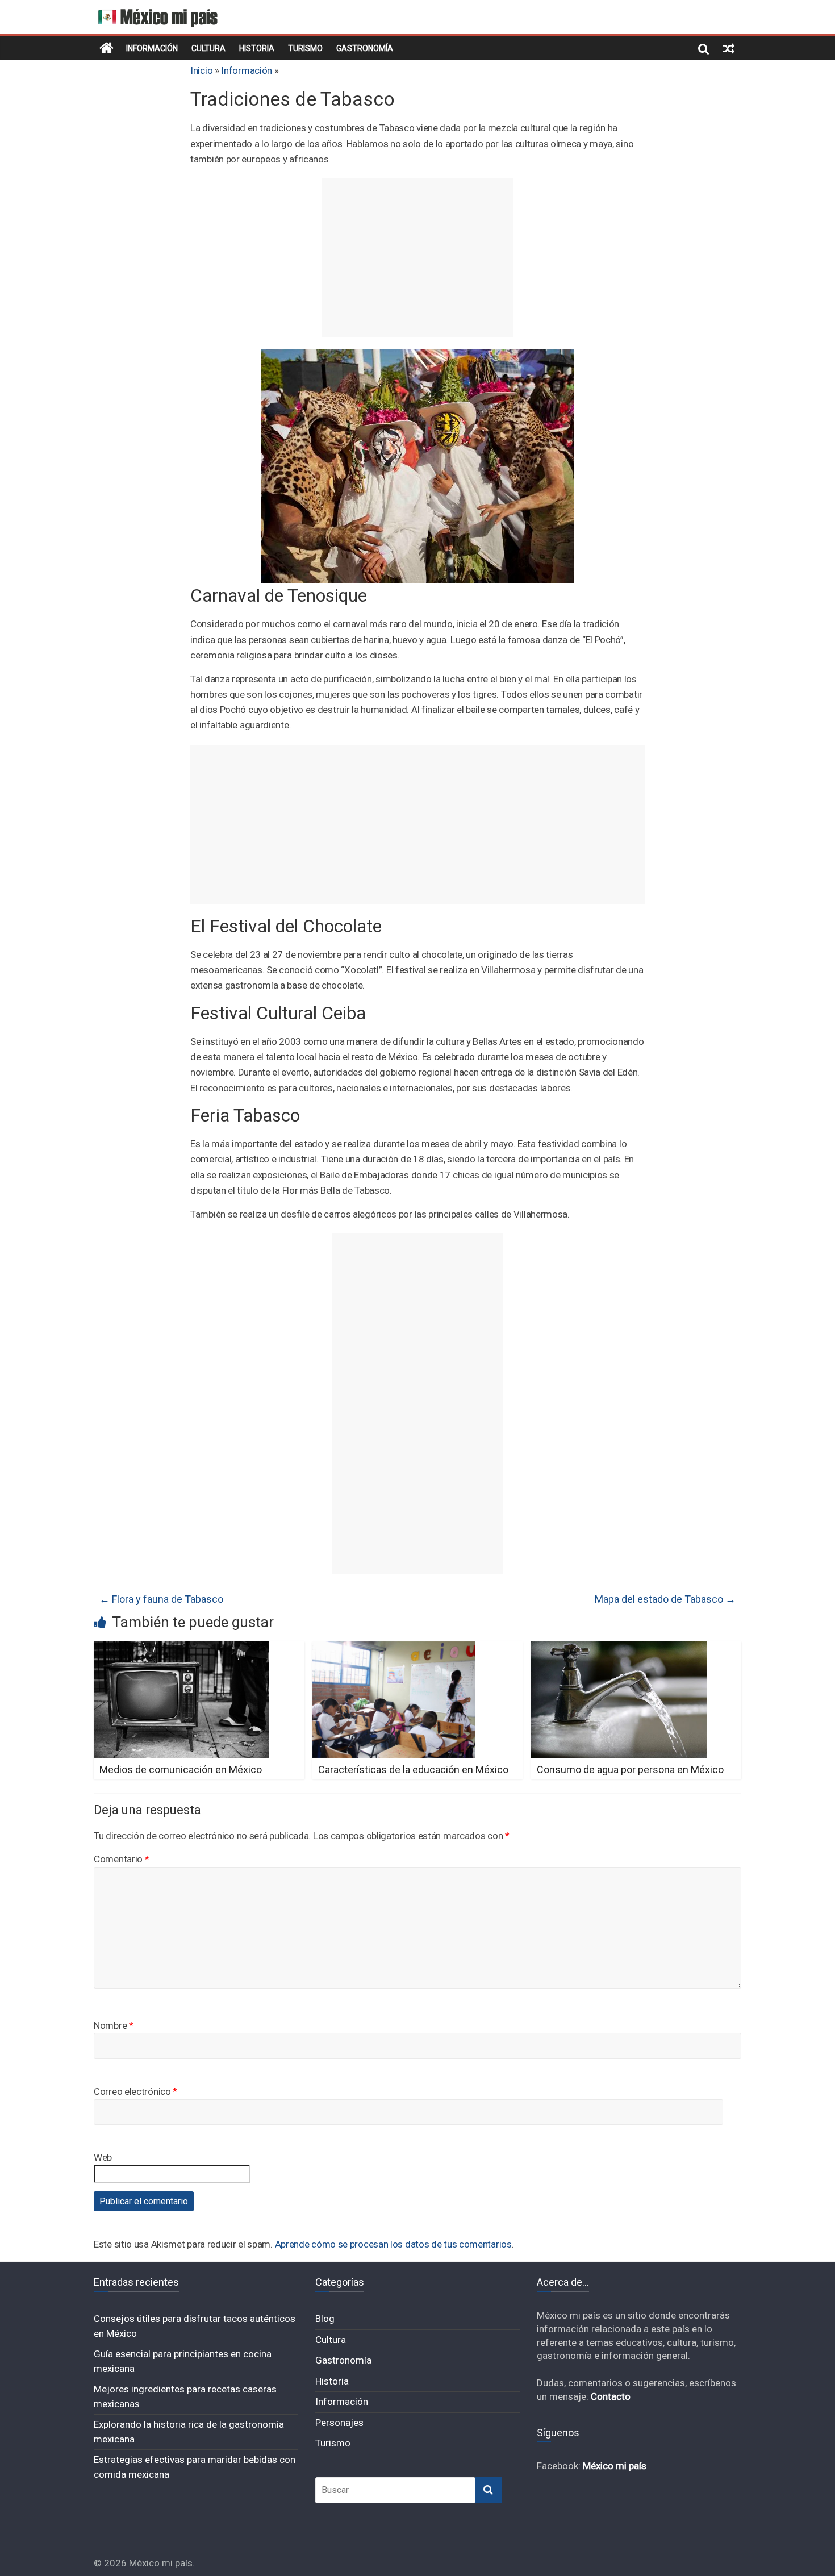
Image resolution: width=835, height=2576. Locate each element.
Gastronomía (365, 48)
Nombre (114, 2025)
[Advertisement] (417, 258)
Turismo (305, 48)
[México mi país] (107, 48)
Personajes (339, 2423)
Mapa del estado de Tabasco (665, 1599)
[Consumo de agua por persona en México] (619, 1648)
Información (152, 48)
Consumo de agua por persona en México (630, 1770)
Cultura (208, 48)
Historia (257, 48)
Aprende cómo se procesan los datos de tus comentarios (393, 2244)
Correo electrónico (135, 2091)
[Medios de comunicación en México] (181, 1648)
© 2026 (111, 2563)
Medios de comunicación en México (181, 1770)
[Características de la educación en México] (394, 1648)
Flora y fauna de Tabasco (161, 1599)
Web (103, 2157)
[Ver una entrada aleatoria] (729, 48)
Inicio (201, 70)
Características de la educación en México (413, 1770)
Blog (325, 2319)
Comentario (121, 1859)
